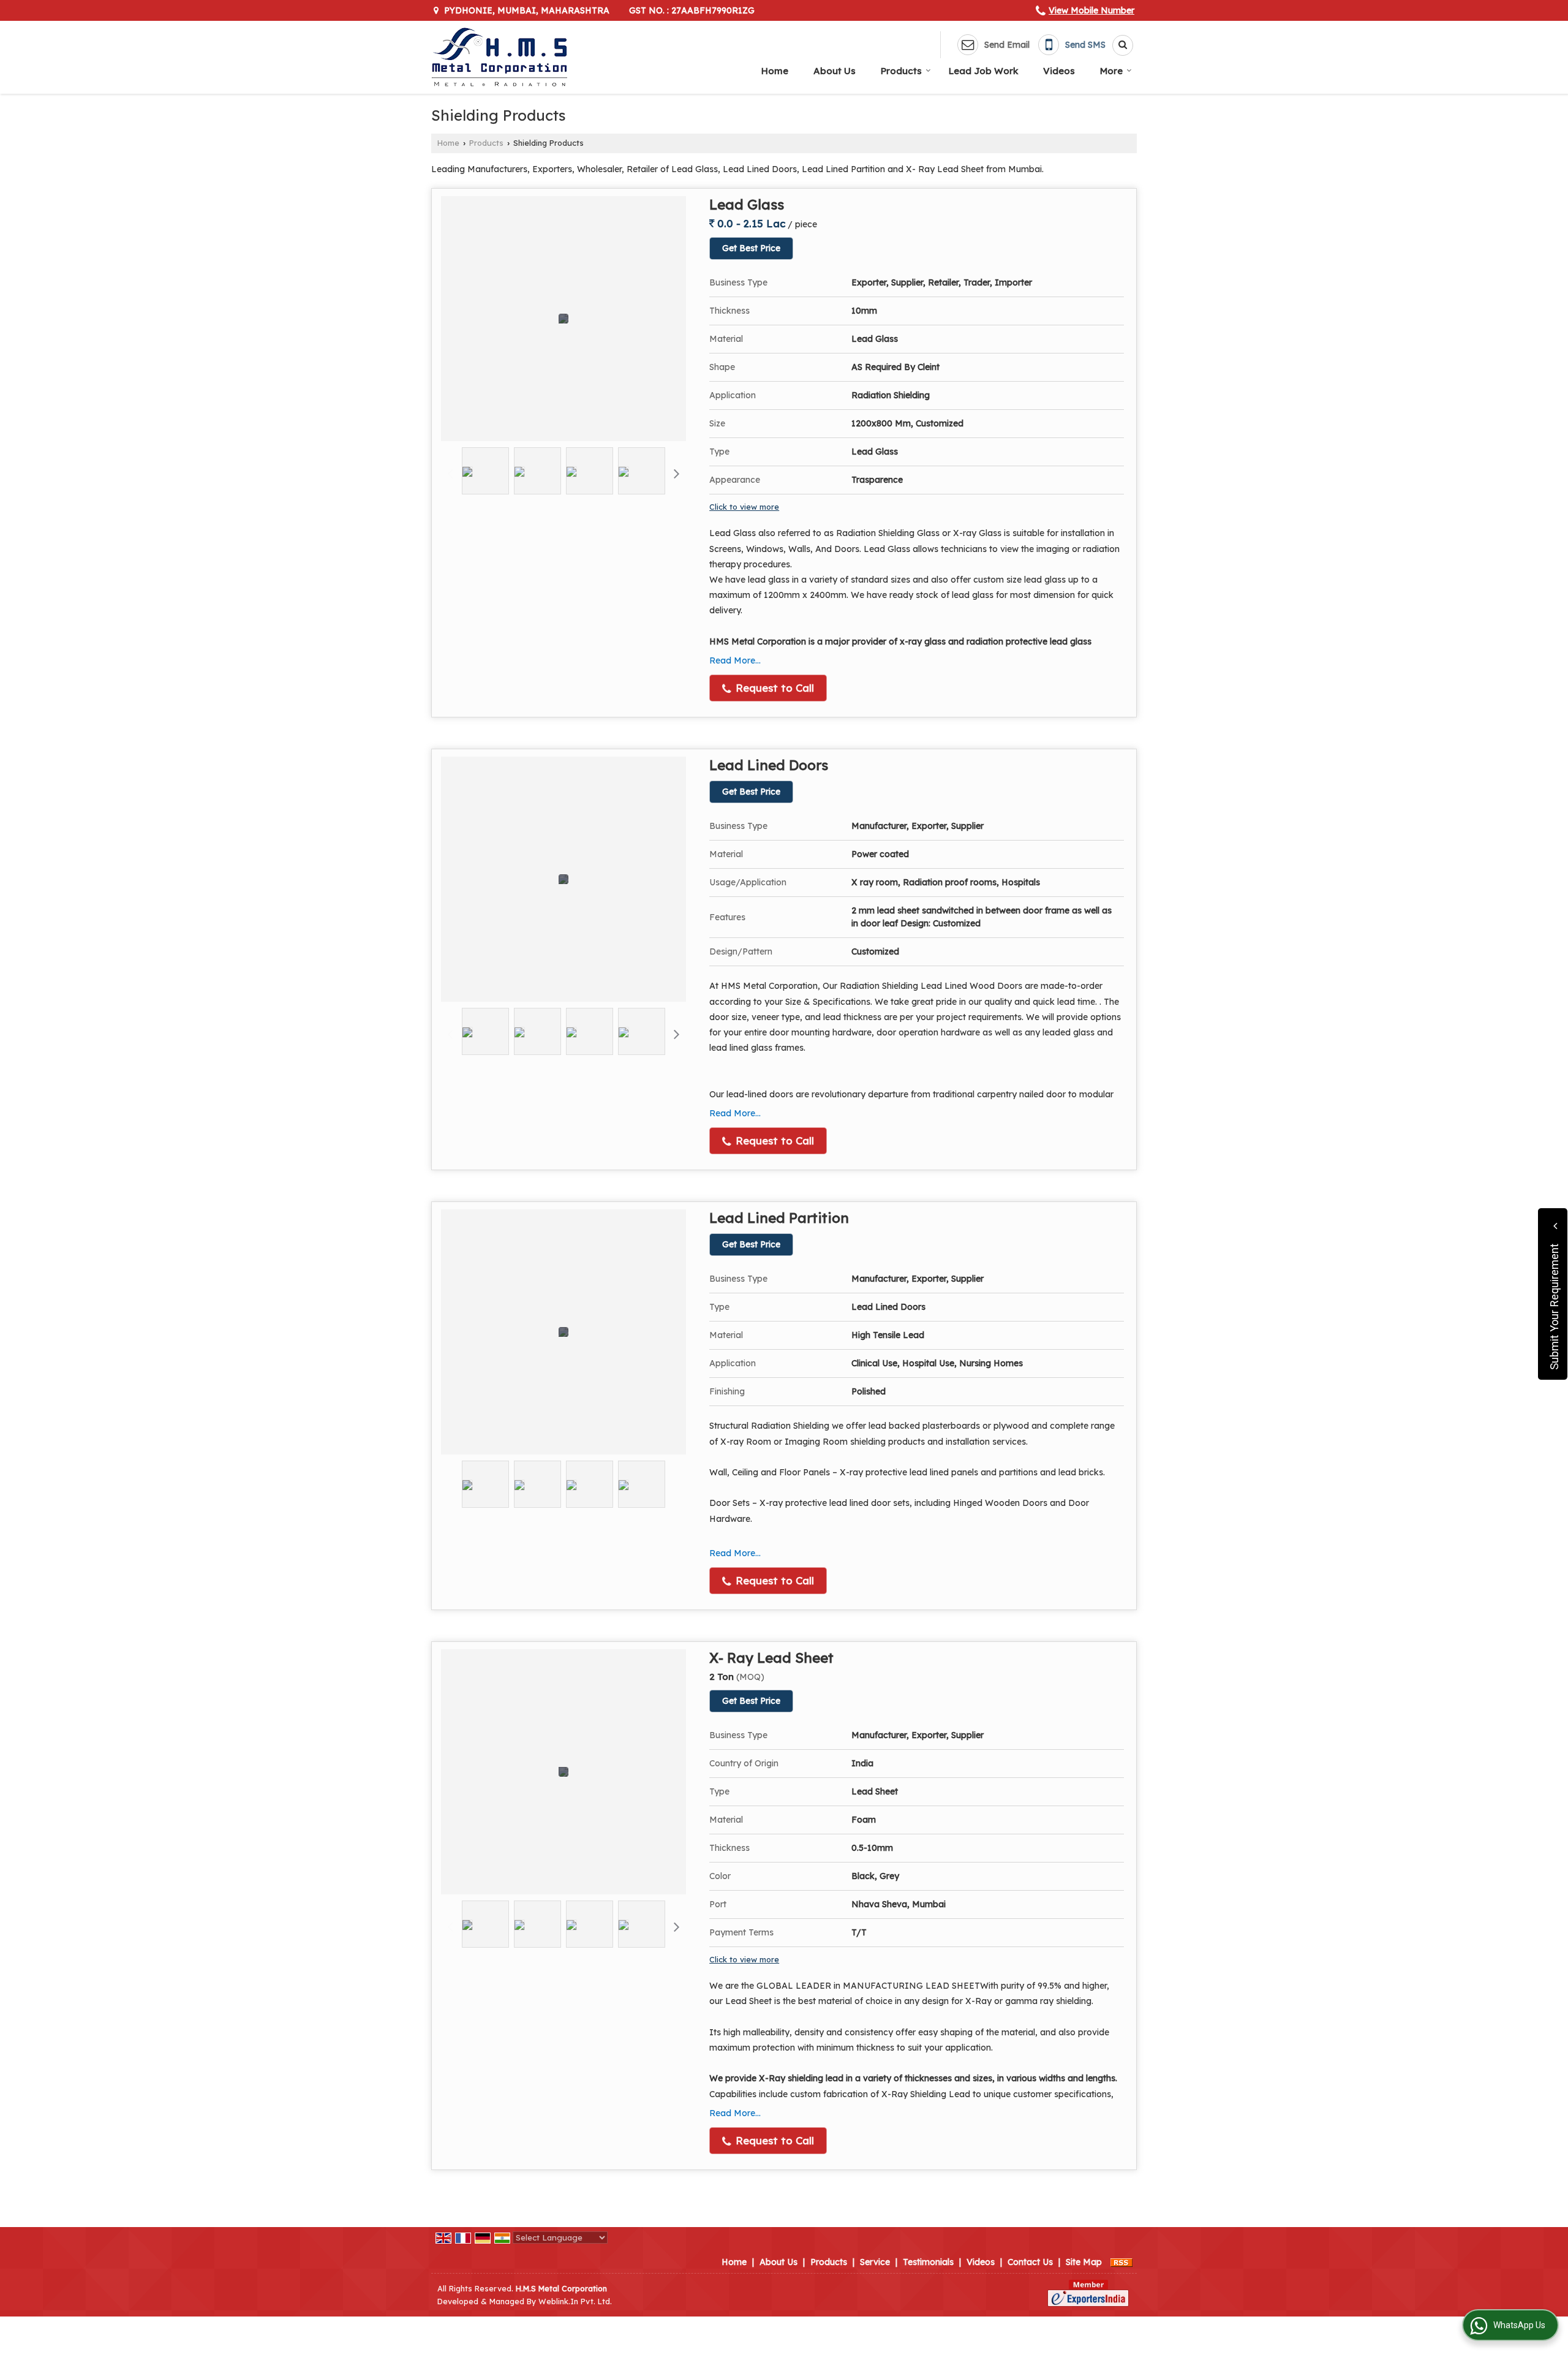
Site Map (1084, 2262)
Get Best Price (751, 248)
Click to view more (744, 507)
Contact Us (1030, 2262)
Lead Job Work (983, 71)
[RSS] (1121, 2262)
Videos (1059, 71)
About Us (835, 71)
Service (875, 2262)
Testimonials (928, 2262)
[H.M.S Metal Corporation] (499, 57)
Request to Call (773, 688)
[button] (1091, 10)
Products (901, 71)
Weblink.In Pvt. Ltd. (575, 2301)
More (1111, 71)
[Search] (1118, 45)
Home (775, 71)
